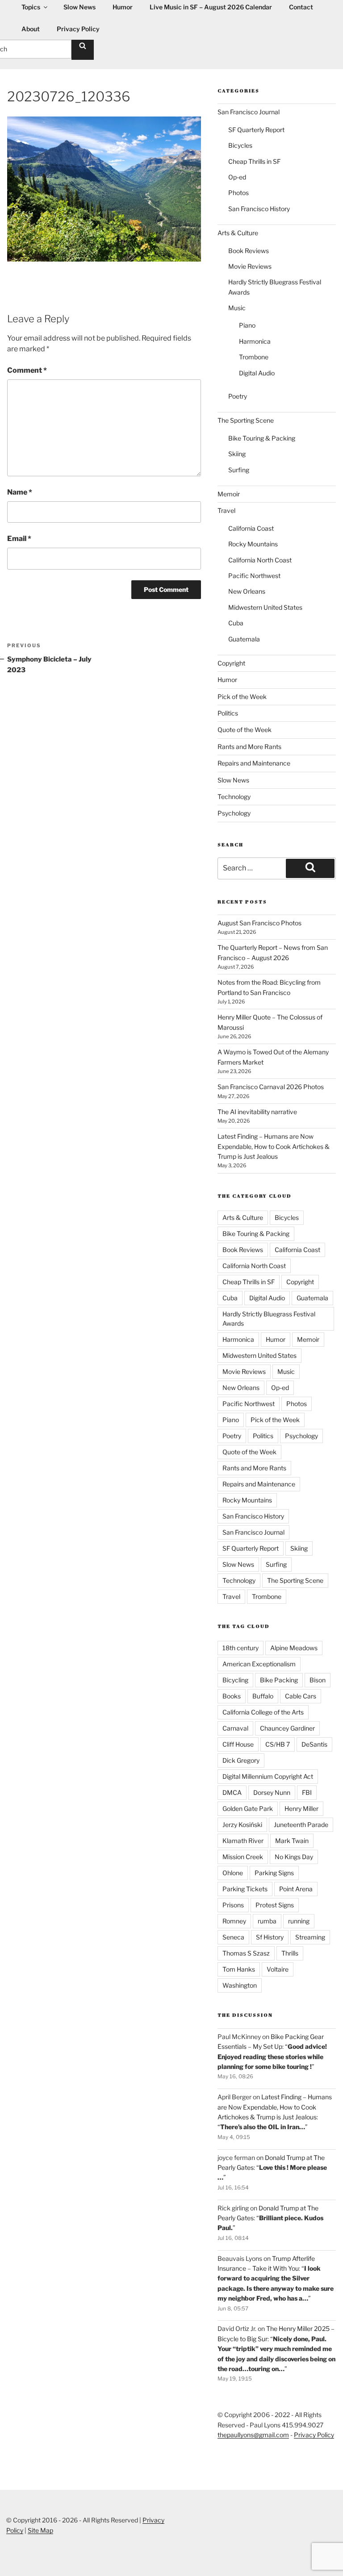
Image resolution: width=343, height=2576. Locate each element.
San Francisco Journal (249, 112)
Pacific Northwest (254, 576)
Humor (227, 680)
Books (232, 1696)
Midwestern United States (265, 607)
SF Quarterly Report (256, 130)
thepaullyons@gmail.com (253, 2435)
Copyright (231, 663)
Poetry (238, 396)
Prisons (233, 1905)
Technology (234, 797)
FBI (307, 1792)
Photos (238, 193)
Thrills (290, 1953)
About (31, 29)
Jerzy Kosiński (242, 1825)
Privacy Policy (78, 29)
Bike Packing (279, 1680)
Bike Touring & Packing (262, 438)
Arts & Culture (238, 233)
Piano (247, 325)
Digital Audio (257, 373)
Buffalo (263, 1696)
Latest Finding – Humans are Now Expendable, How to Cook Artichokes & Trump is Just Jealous (274, 1146)
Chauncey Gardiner (287, 1728)
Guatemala (244, 639)
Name (20, 492)
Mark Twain (292, 1841)
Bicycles (240, 145)
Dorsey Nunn (272, 1792)
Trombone (254, 357)
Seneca (233, 1937)
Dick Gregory (241, 1760)
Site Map (40, 2530)
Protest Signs (275, 1905)
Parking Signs (274, 1873)
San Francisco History (259, 209)
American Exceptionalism (259, 1664)
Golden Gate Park (248, 1808)
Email (19, 539)
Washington (240, 1985)
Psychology (234, 813)
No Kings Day (294, 1857)
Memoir (229, 494)
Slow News (233, 780)
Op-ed (237, 177)
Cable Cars (301, 1696)
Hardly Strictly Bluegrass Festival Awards (269, 1319)
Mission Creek (243, 1857)
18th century (241, 1648)
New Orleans (247, 591)
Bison (318, 1680)
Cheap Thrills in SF (254, 161)
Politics (228, 713)
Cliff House (238, 1744)
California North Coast (260, 560)
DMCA (232, 1792)
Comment (27, 370)
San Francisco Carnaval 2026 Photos (271, 1087)
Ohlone (233, 1873)
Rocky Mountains (253, 544)
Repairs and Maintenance (254, 763)
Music (237, 308)
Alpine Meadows (294, 1648)
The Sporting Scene (246, 420)
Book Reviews (249, 251)
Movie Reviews (250, 266)
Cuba (236, 623)
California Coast (251, 528)
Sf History (270, 1937)
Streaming (310, 1937)
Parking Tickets (245, 1889)
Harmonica (255, 341)
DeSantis (314, 1744)
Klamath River (243, 1841)
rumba (267, 1921)
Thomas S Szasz (246, 1953)
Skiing (237, 454)
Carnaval (235, 1728)
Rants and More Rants (249, 747)
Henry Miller (301, 1808)
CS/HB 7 (278, 1744)
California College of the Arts (263, 1712)
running (299, 1921)
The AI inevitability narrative (257, 1112)
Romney (234, 1921)
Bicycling (235, 1680)
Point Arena (296, 1889)
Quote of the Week (245, 730)
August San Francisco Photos (259, 923)
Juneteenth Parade (301, 1825)
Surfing (239, 470)
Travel (226, 510)
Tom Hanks (239, 1969)
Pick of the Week (242, 697)
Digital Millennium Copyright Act (268, 1776)
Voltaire (278, 1969)
